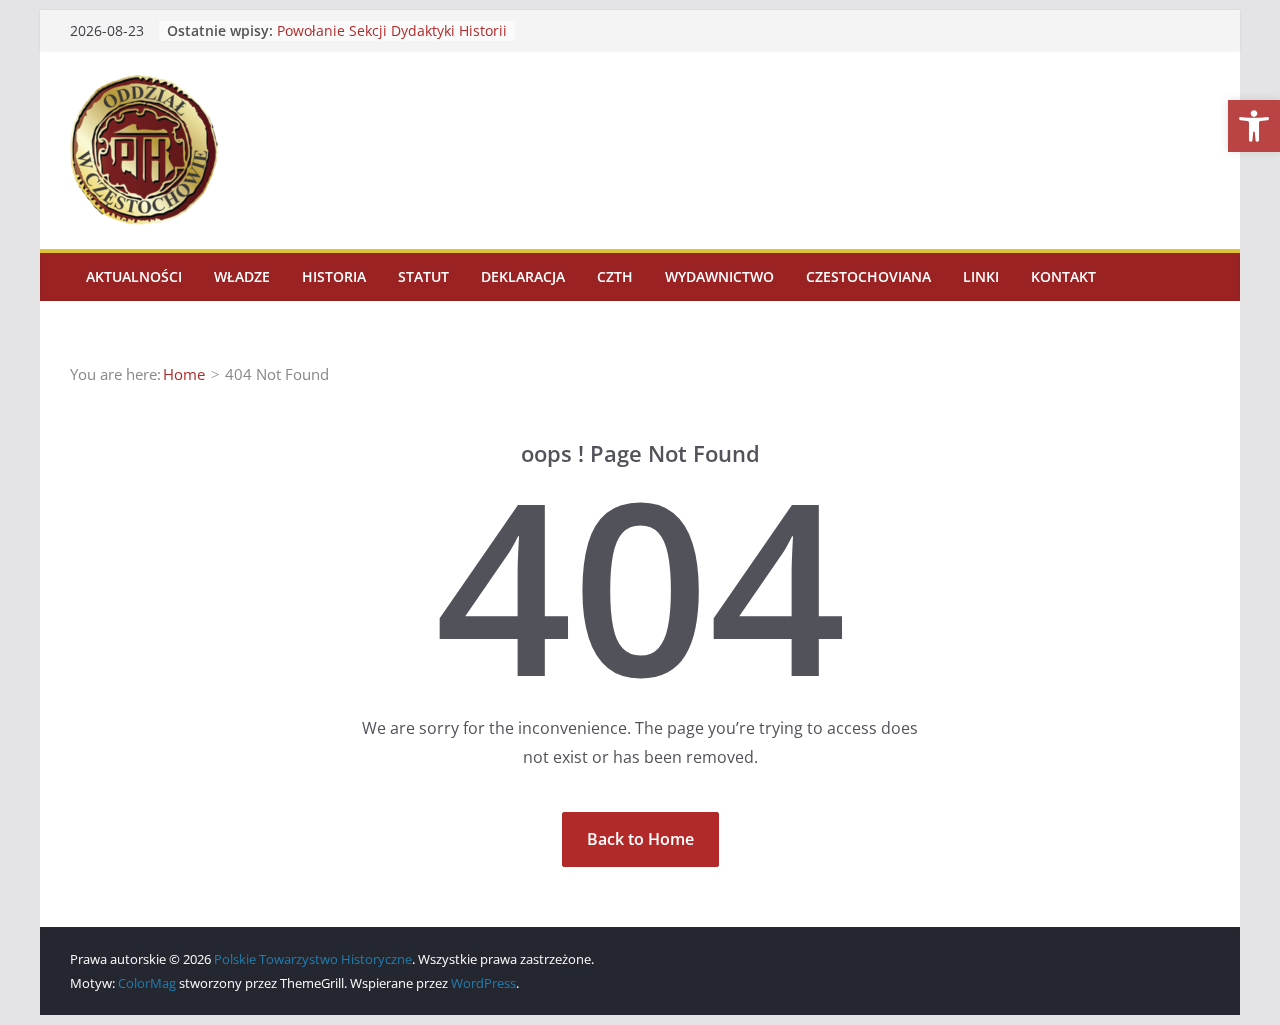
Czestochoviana (868, 276)
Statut (423, 276)
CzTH (615, 276)
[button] (1254, 126)
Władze (242, 276)
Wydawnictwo (719, 276)
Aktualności (134, 276)
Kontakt (1063, 276)
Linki (981, 276)
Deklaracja (523, 276)
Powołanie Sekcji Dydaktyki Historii (392, 30)
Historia (334, 276)
